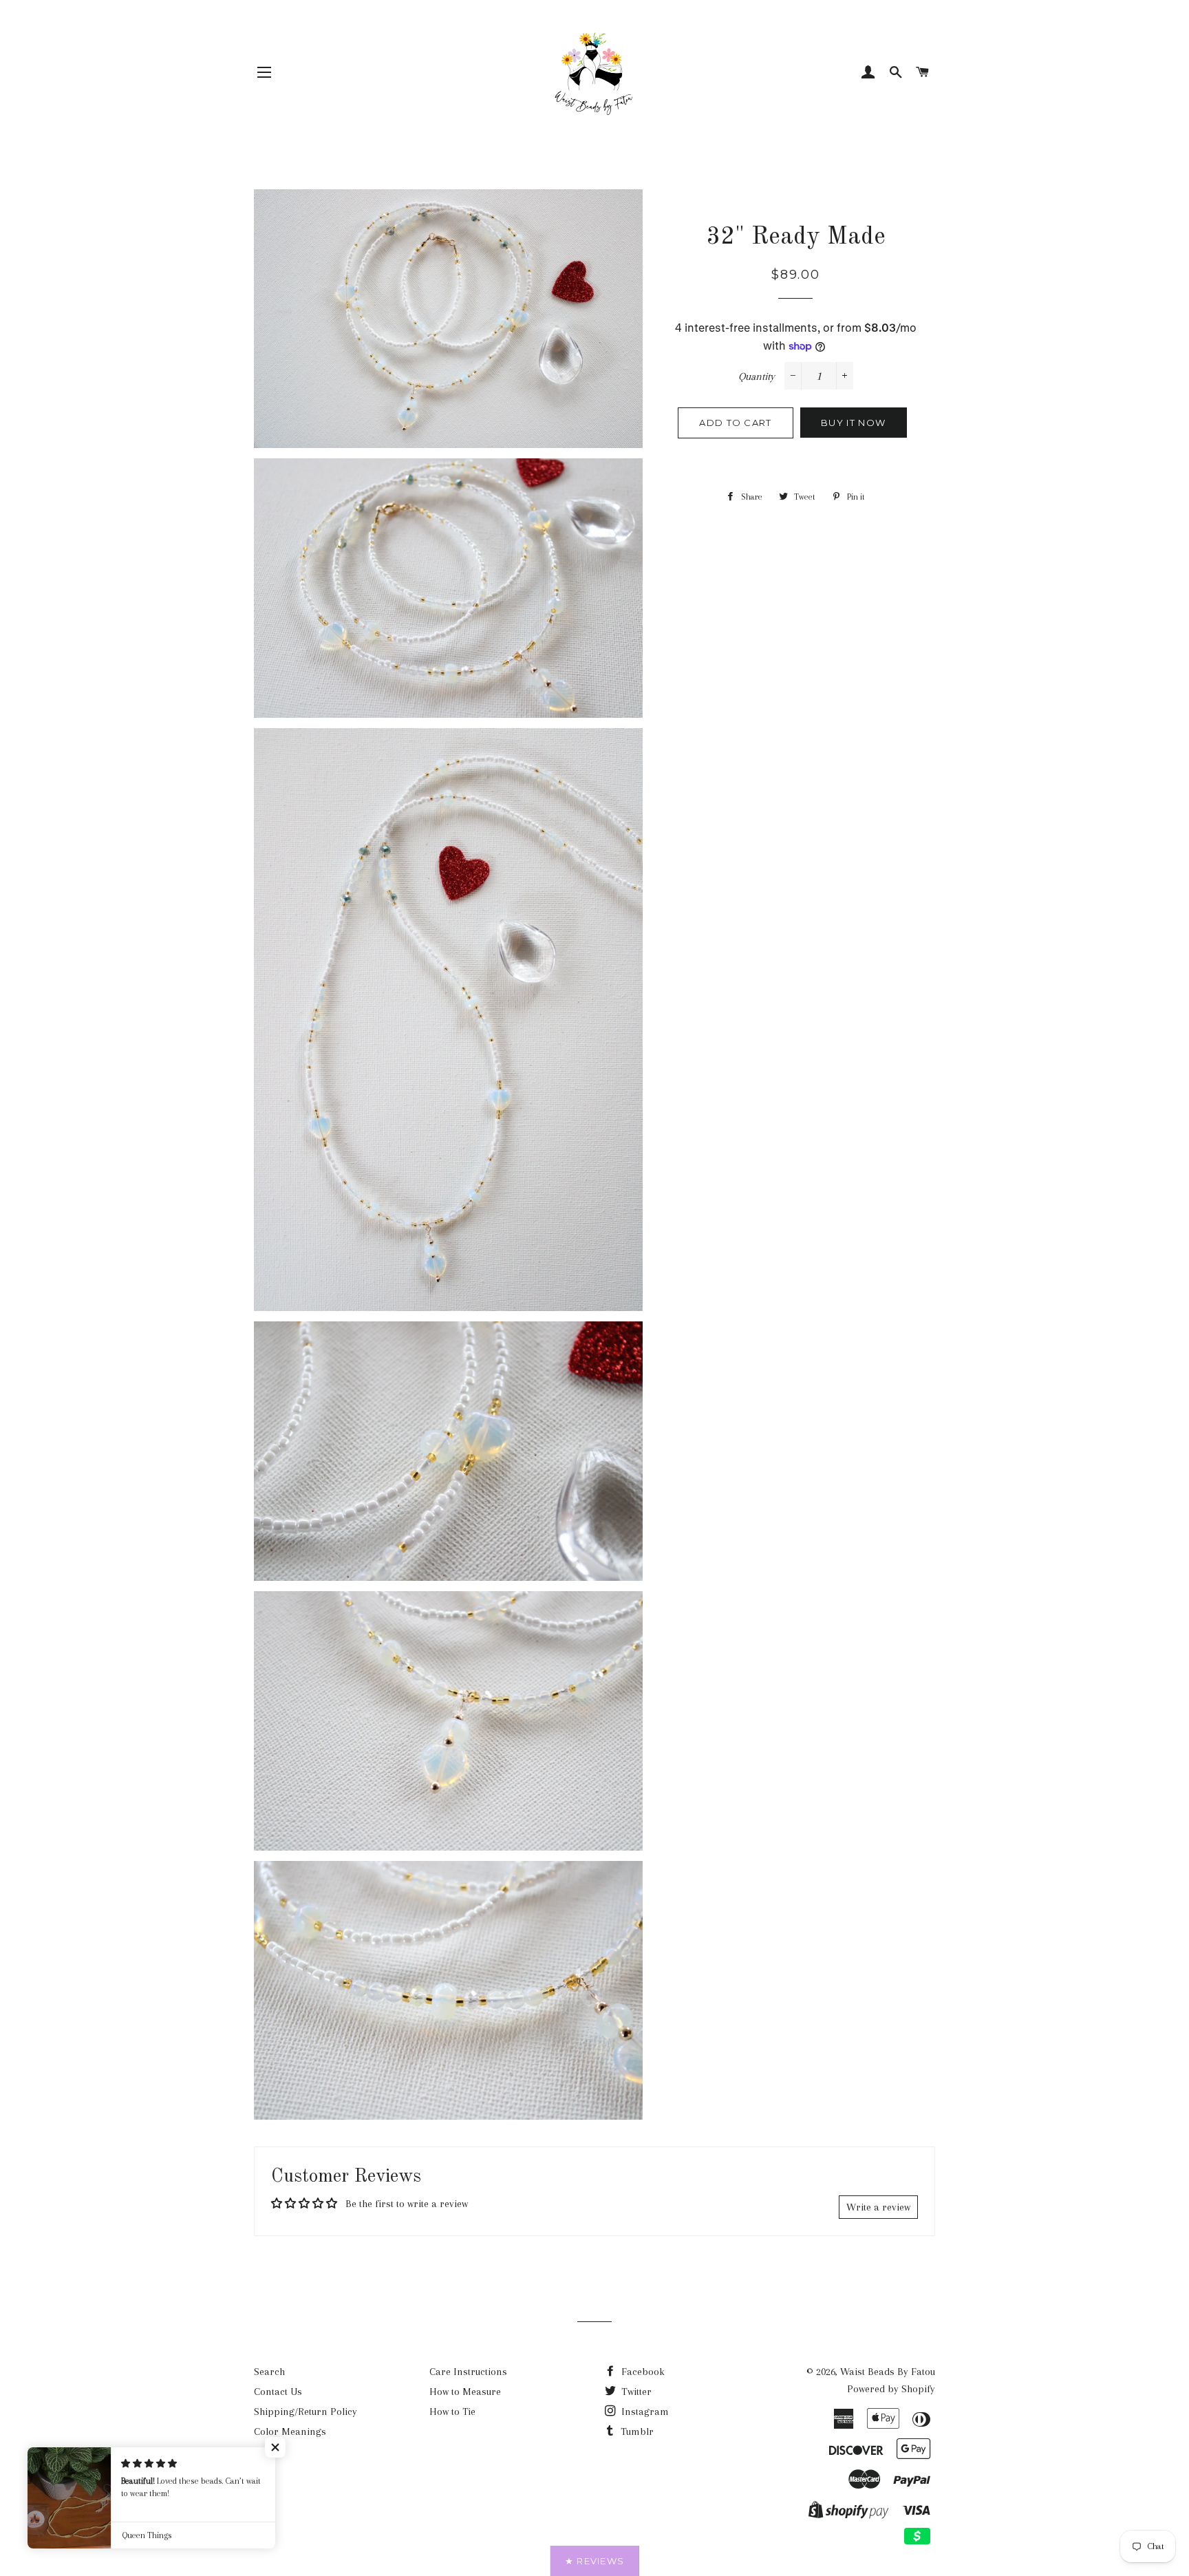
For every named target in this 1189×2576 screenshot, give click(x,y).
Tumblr (636, 2431)
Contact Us (278, 2392)
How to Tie (452, 2412)
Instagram (644, 2412)
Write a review (878, 2207)
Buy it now (853, 423)
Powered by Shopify (891, 2389)
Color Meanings (290, 2431)
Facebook (642, 2372)
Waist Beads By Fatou (888, 2372)
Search (269, 2372)
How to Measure (465, 2392)
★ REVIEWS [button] (595, 2561)
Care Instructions (468, 2372)
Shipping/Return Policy (306, 2412)
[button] (275, 2447)
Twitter (635, 2392)
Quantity (757, 376)
